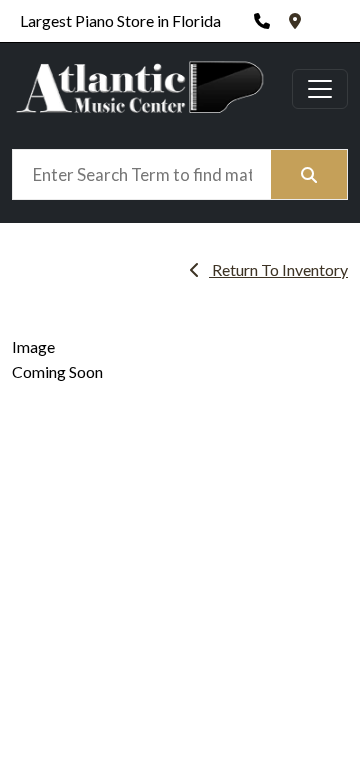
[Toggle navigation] (320, 89)
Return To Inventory (278, 269)
